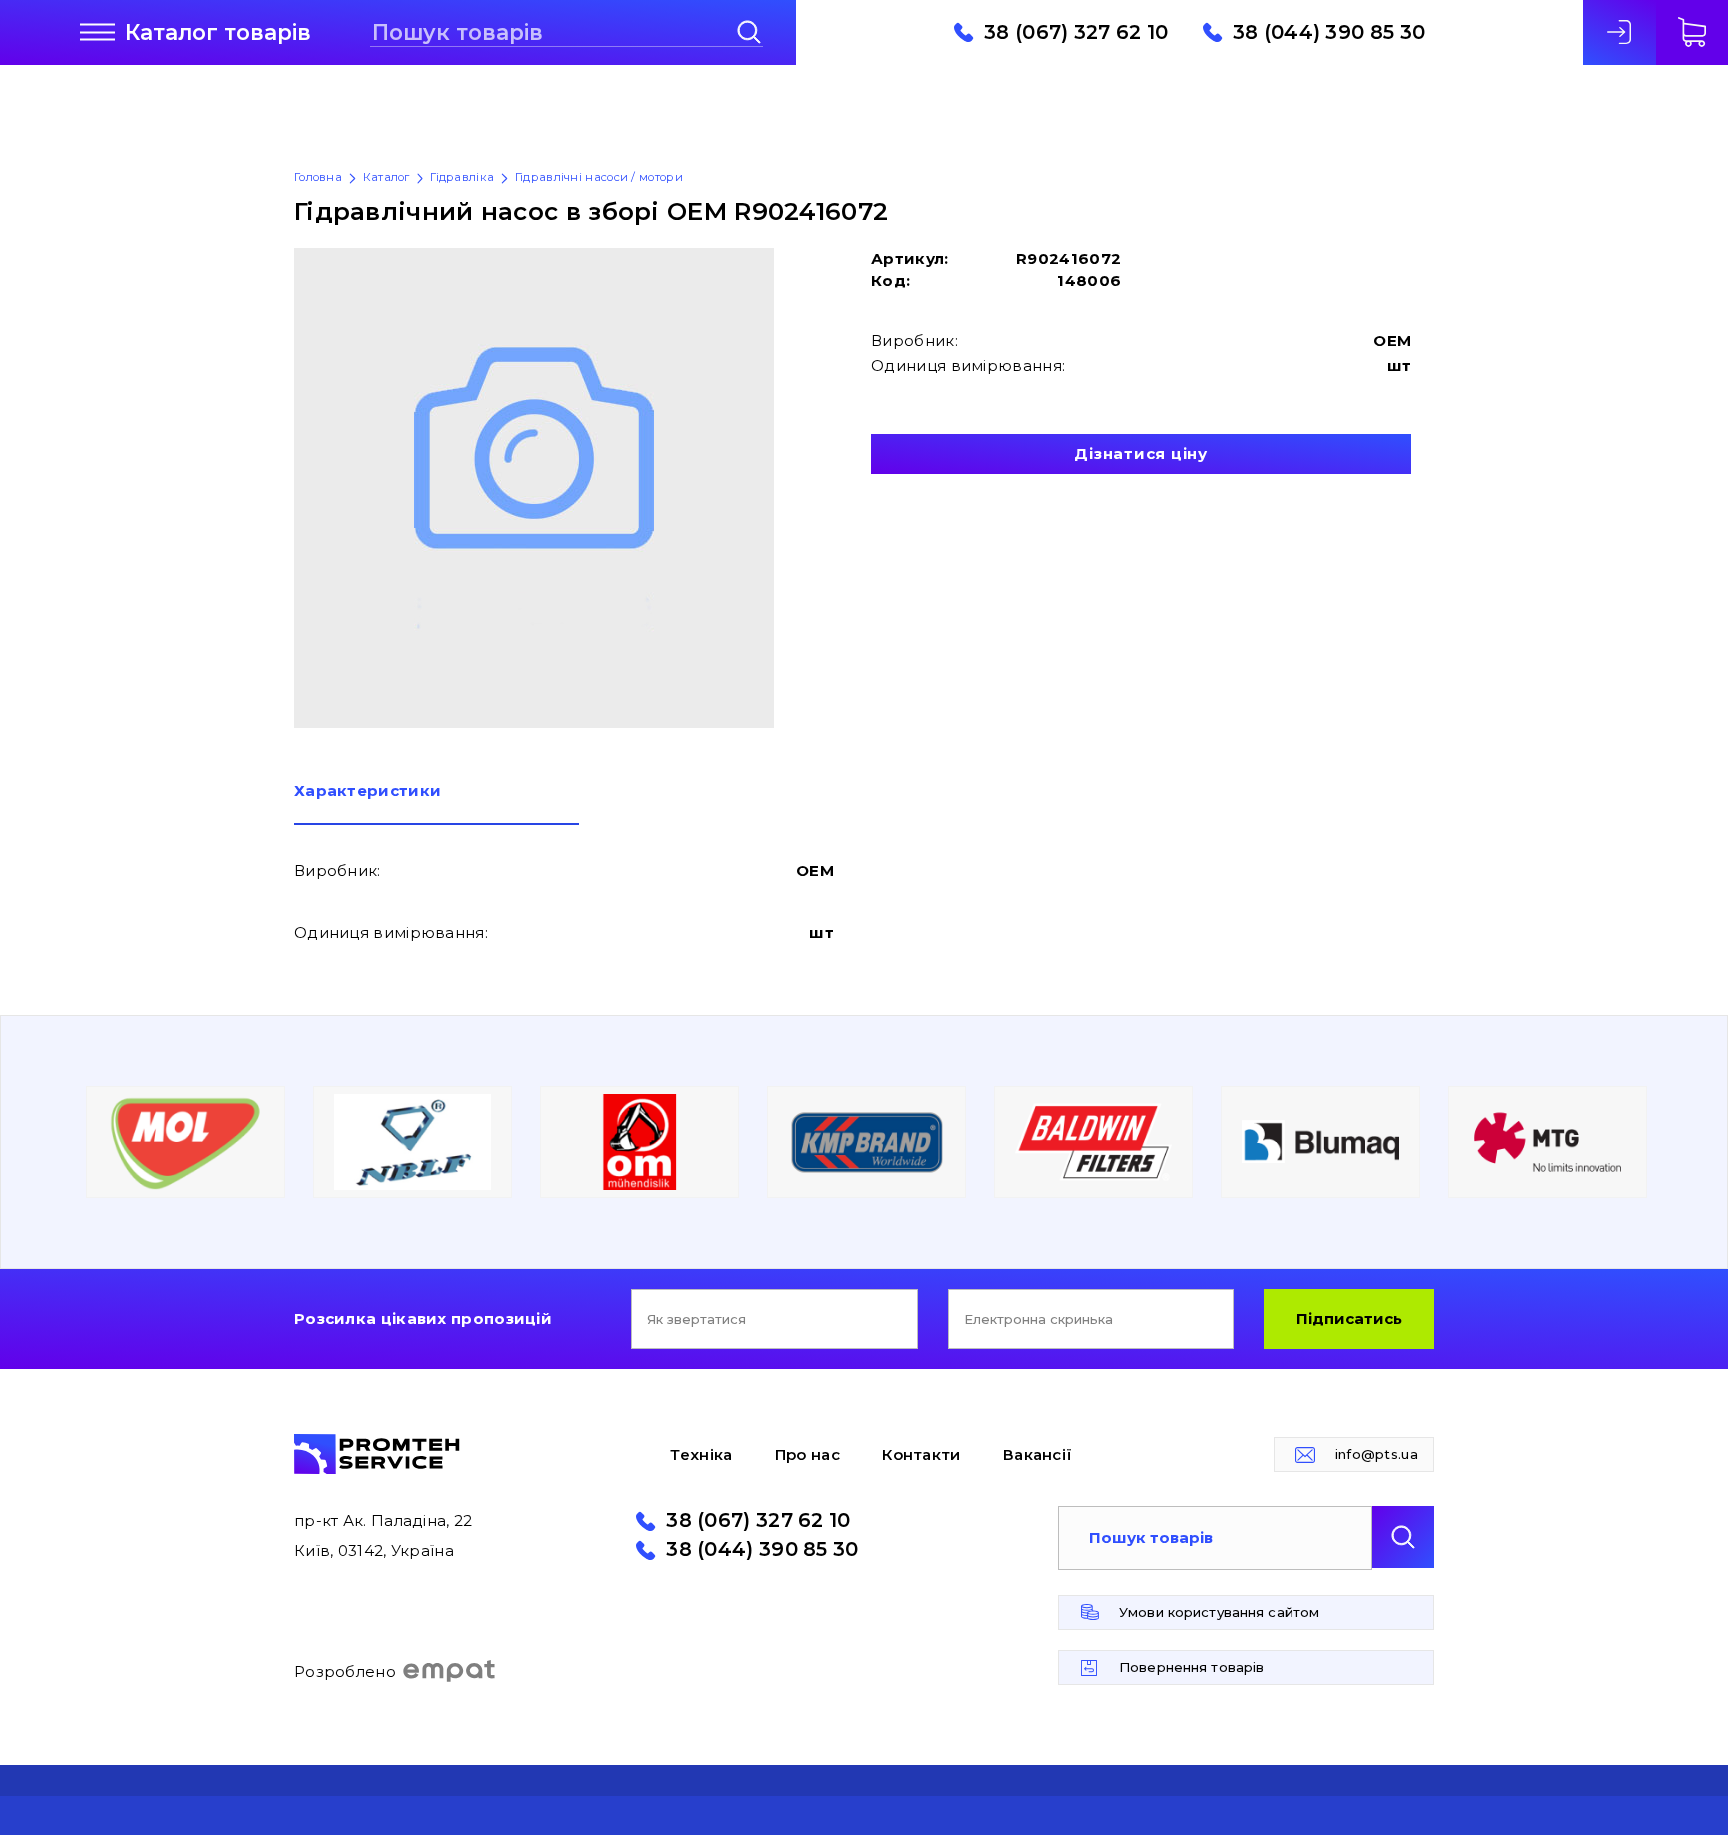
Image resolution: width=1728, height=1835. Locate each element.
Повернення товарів (1191, 1667)
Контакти (921, 1454)
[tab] (436, 804)
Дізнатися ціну (1141, 453)
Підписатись (1349, 1318)
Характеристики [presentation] (367, 791)
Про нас (807, 1454)
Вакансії (1037, 1454)
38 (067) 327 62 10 (1076, 33)
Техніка (701, 1454)
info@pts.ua (1376, 1454)
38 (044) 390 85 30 (1329, 33)
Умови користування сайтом (1219, 1612)
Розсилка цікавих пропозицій (423, 1318)
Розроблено (345, 1671)
